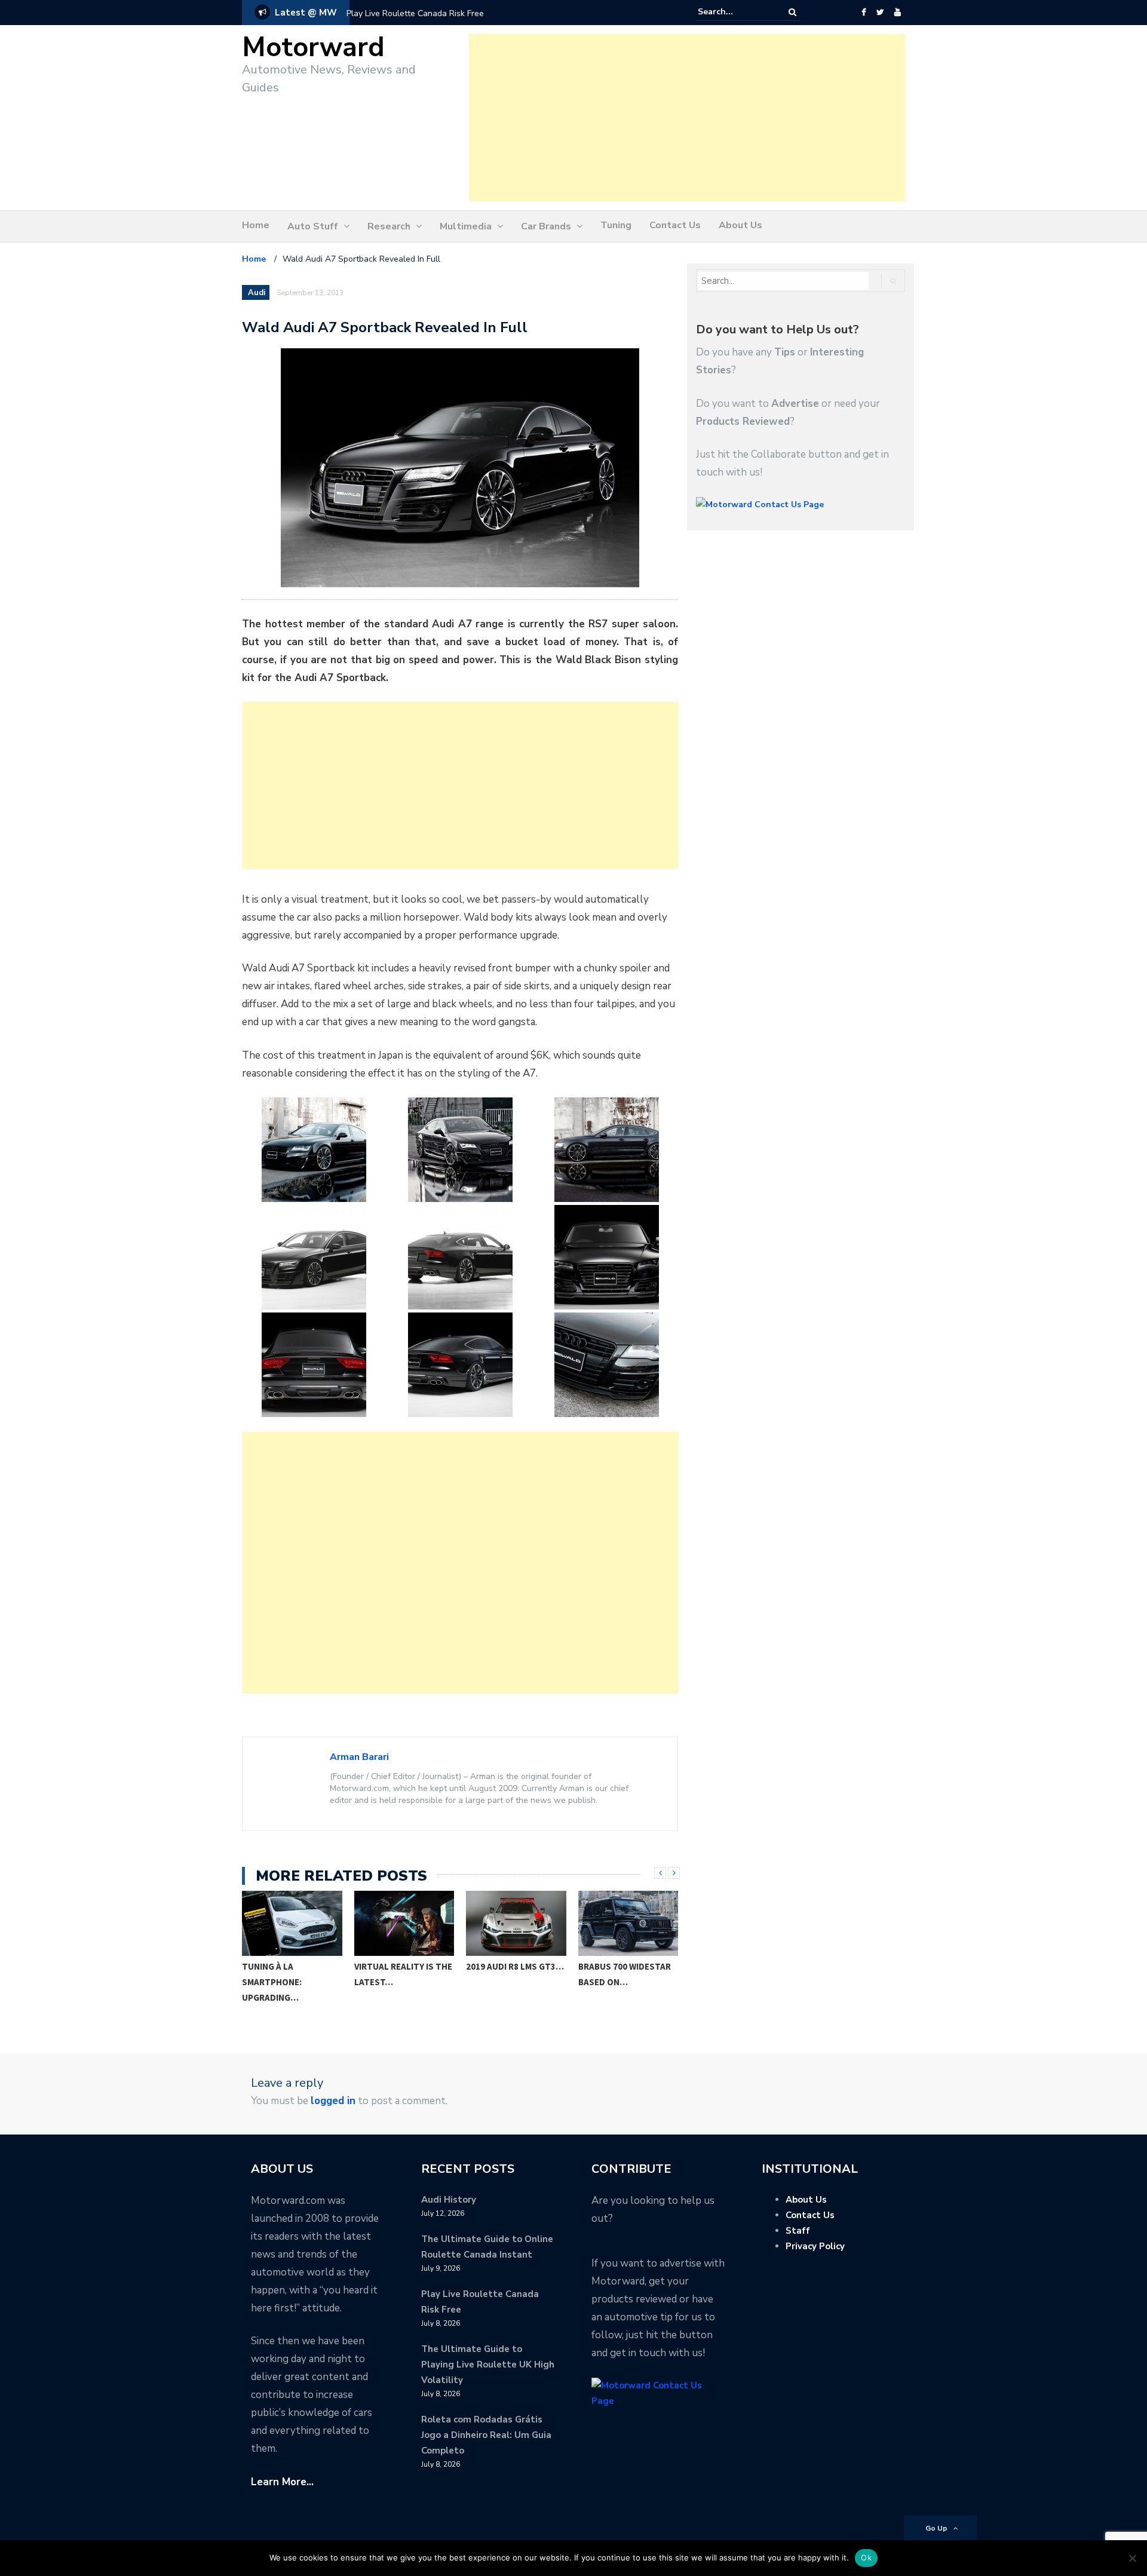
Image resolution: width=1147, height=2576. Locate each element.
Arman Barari (359, 1757)
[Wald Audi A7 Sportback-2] (460, 1150)
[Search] (792, 12)
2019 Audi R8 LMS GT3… (515, 1966)
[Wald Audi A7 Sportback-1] (314, 1150)
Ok (866, 2557)
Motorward (313, 47)
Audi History (449, 2200)
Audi (257, 293)
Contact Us (675, 225)
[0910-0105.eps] (314, 1365)
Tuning (616, 225)
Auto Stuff (313, 226)
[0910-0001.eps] (314, 1257)
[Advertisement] (687, 118)
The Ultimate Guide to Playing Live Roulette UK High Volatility (488, 2365)
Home (256, 225)
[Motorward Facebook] (864, 13)
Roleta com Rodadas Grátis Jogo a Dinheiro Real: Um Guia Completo (486, 2435)
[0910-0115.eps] (460, 1365)
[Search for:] (734, 12)
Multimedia (466, 226)
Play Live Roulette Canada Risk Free (415, 13)
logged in (333, 2101)
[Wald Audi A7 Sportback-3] (606, 1150)
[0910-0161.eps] (460, 1257)
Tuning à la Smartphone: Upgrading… (272, 1982)
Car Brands (546, 226)
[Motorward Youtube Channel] (898, 13)
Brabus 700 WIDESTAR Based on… (625, 1974)
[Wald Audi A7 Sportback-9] (606, 1365)
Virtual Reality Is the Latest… (403, 1974)
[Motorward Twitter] (880, 13)
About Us (740, 225)
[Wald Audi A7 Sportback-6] (606, 1257)
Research (389, 226)
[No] (1132, 2558)
